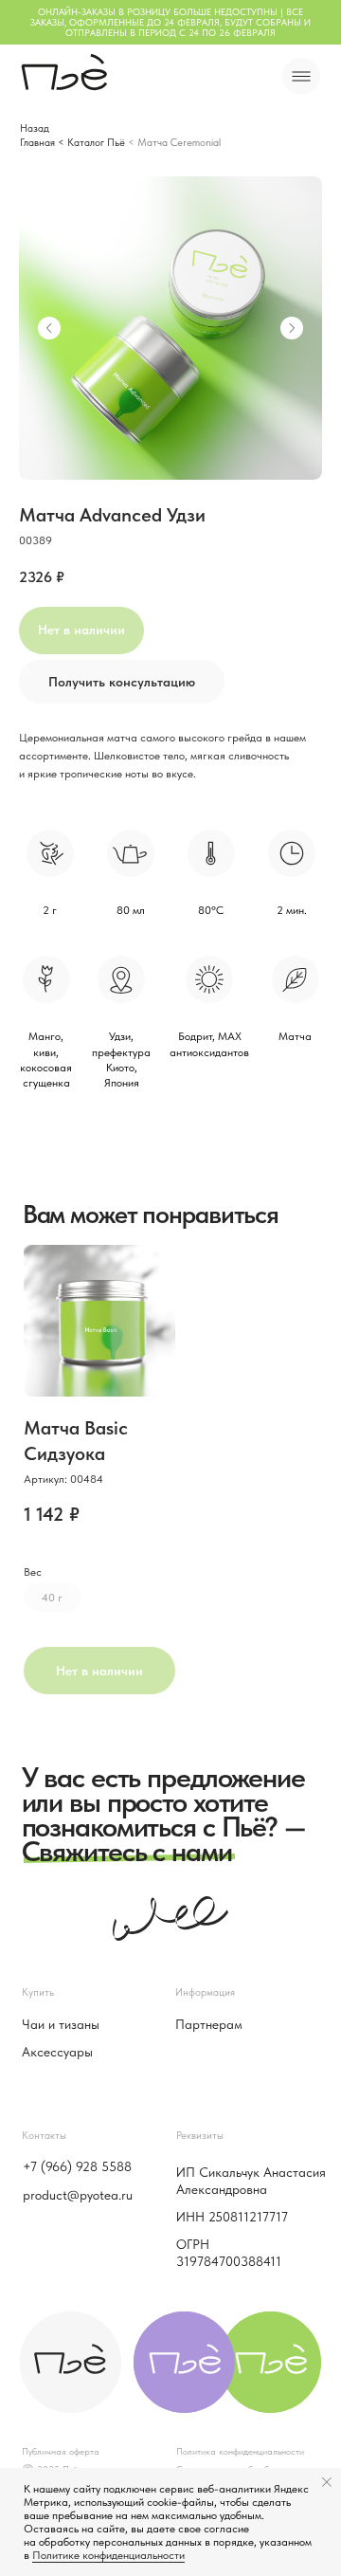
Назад (35, 128)
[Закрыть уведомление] (327, 2482)
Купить (38, 1992)
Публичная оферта (61, 2451)
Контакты (44, 2135)
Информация (205, 1992)
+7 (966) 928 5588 (77, 2166)
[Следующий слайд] (292, 328)
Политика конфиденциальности (240, 2451)
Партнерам (209, 2024)
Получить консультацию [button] (122, 682)
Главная (37, 142)
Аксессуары (57, 2052)
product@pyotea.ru (78, 2195)
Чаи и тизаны (61, 2024)
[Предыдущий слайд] (49, 328)
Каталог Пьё (96, 142)
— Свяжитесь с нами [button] (163, 1839)
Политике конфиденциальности (108, 2555)
